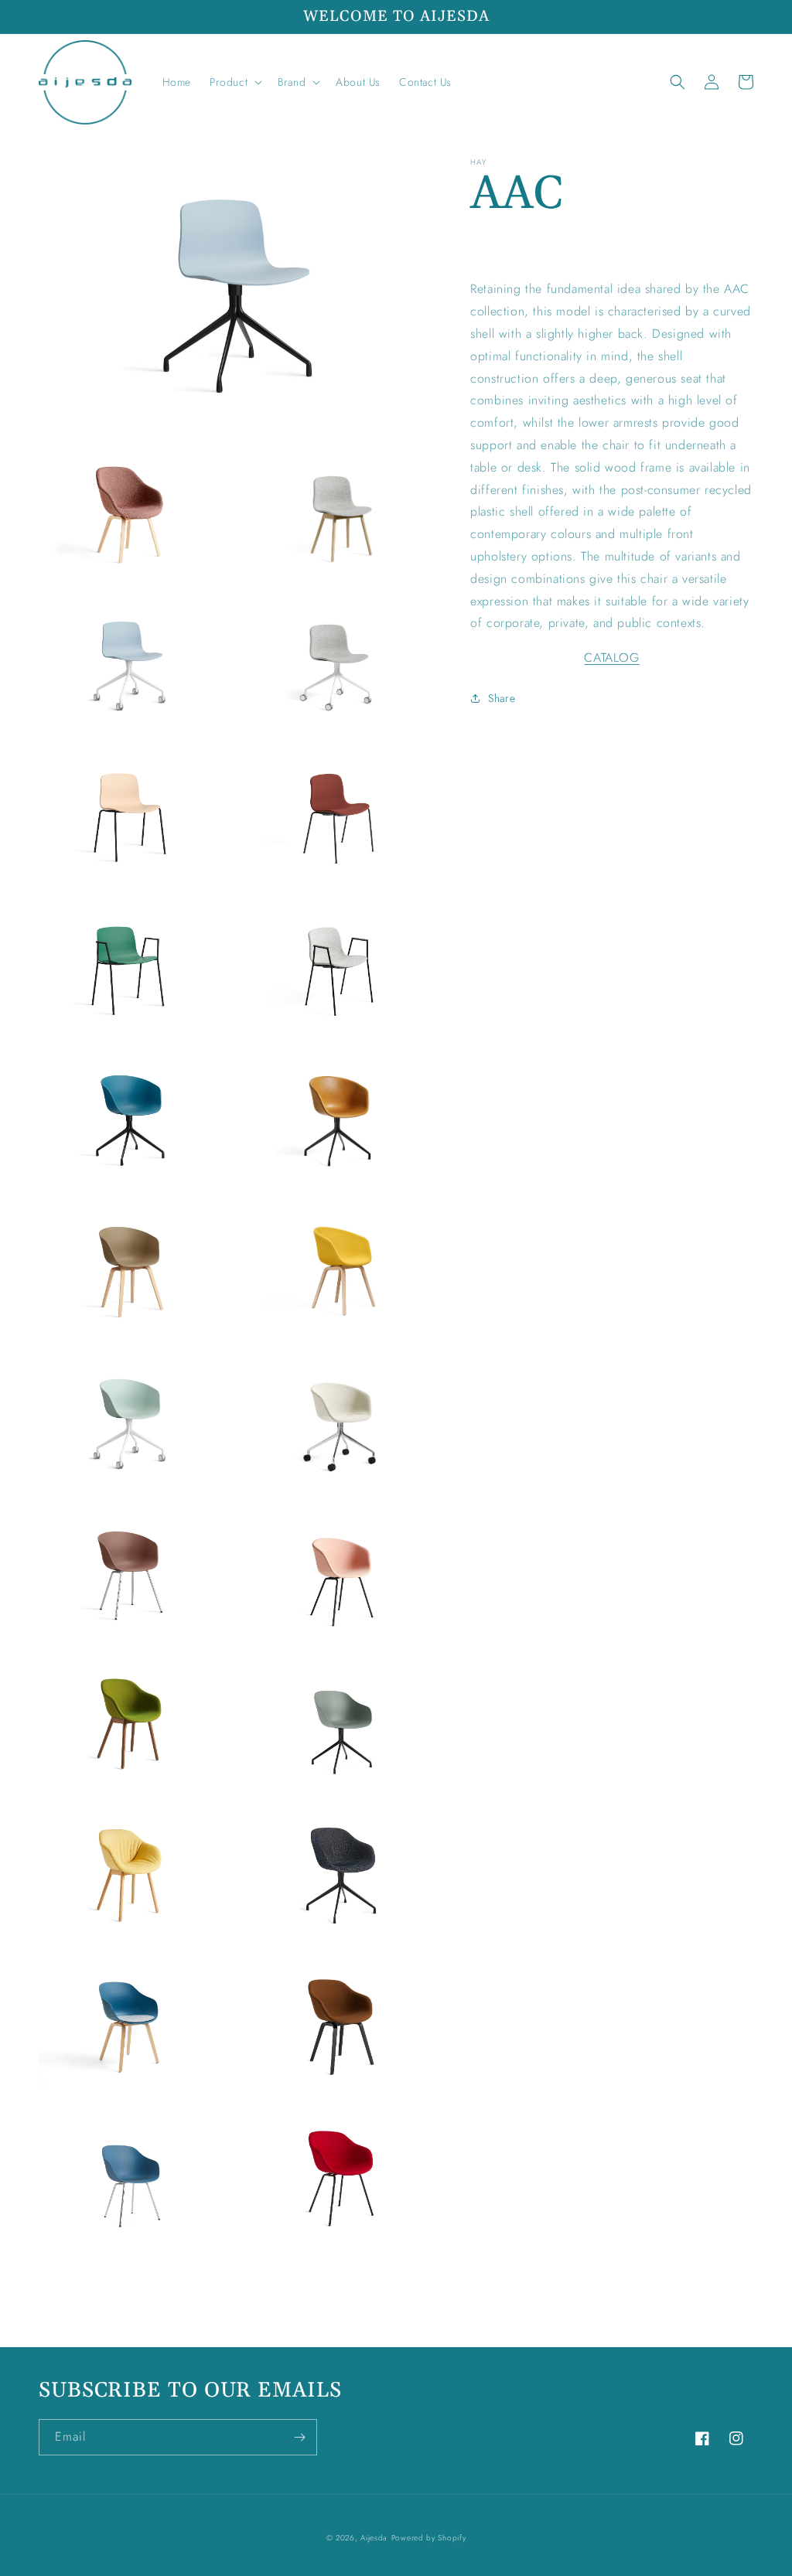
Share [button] (502, 698)
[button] (234, 82)
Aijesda (374, 2538)
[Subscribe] (299, 2437)
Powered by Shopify (429, 2538)
